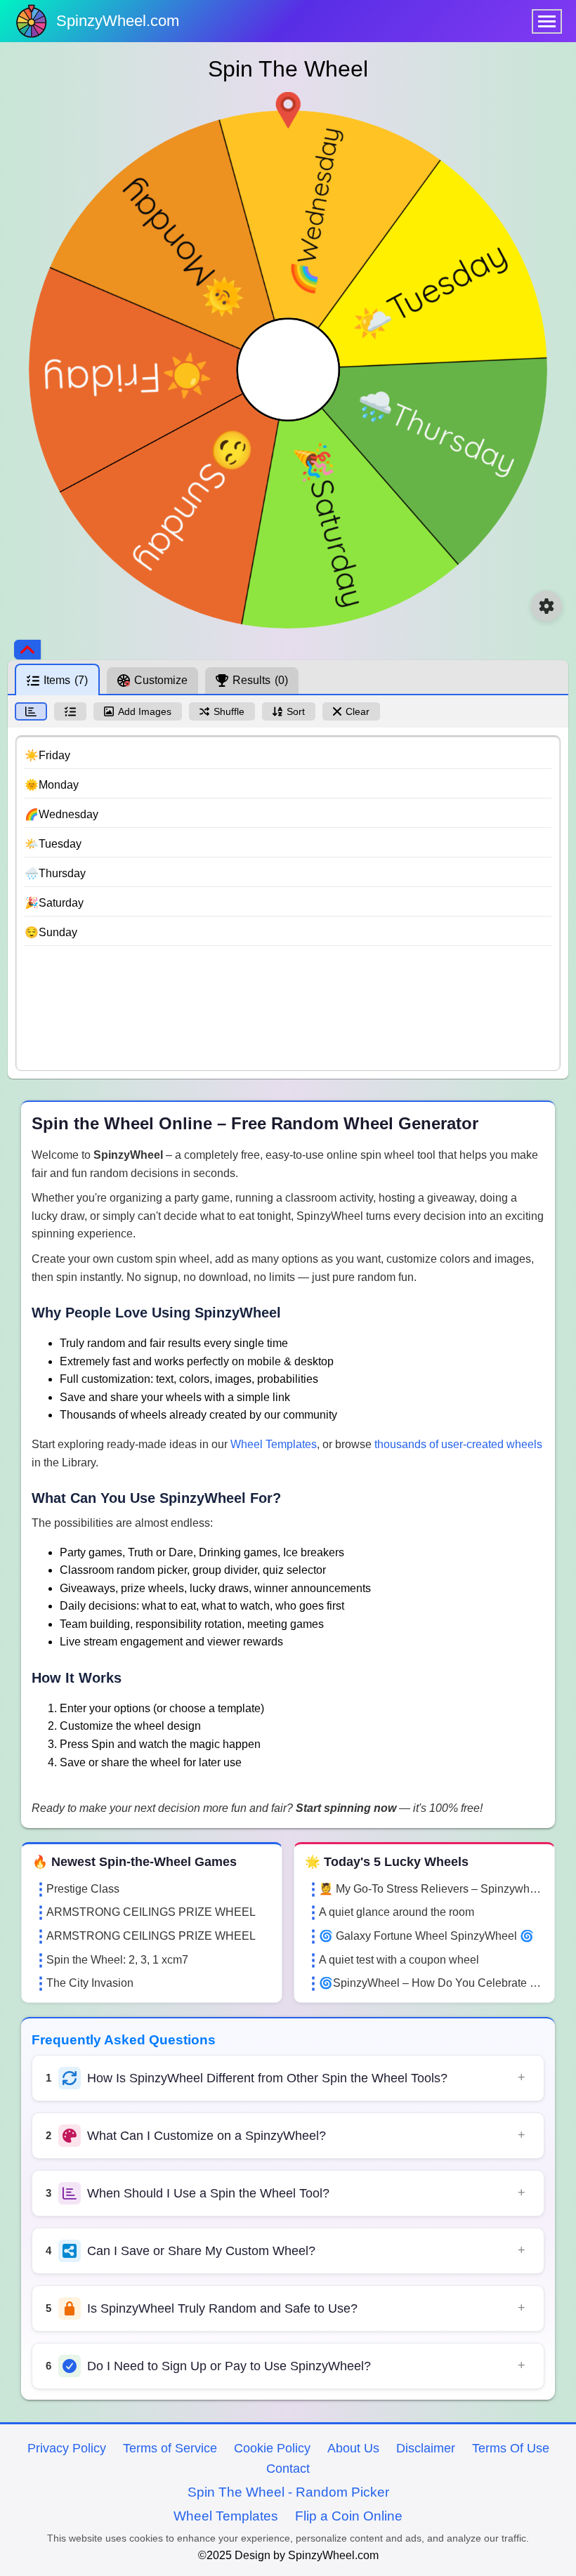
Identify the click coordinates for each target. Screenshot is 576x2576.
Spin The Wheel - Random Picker (288, 2492)
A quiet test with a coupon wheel (399, 1960)
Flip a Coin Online (349, 2516)
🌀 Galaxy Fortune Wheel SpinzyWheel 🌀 (426, 1936)
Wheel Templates (274, 1444)
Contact (288, 2469)
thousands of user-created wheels (458, 1444)
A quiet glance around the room (397, 1912)
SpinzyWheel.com (118, 21)
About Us (353, 2448)
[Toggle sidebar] (27, 650)
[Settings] (546, 606)
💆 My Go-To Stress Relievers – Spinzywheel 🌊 (431, 1889)
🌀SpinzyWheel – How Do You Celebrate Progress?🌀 (431, 1983)
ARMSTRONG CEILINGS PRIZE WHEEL (151, 1912)
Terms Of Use (511, 2448)
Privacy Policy (67, 2448)
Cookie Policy (272, 2448)
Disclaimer (426, 2448)
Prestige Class (83, 1889)
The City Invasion (90, 1983)
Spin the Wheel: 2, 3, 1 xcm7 (117, 1960)
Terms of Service (170, 2448)
